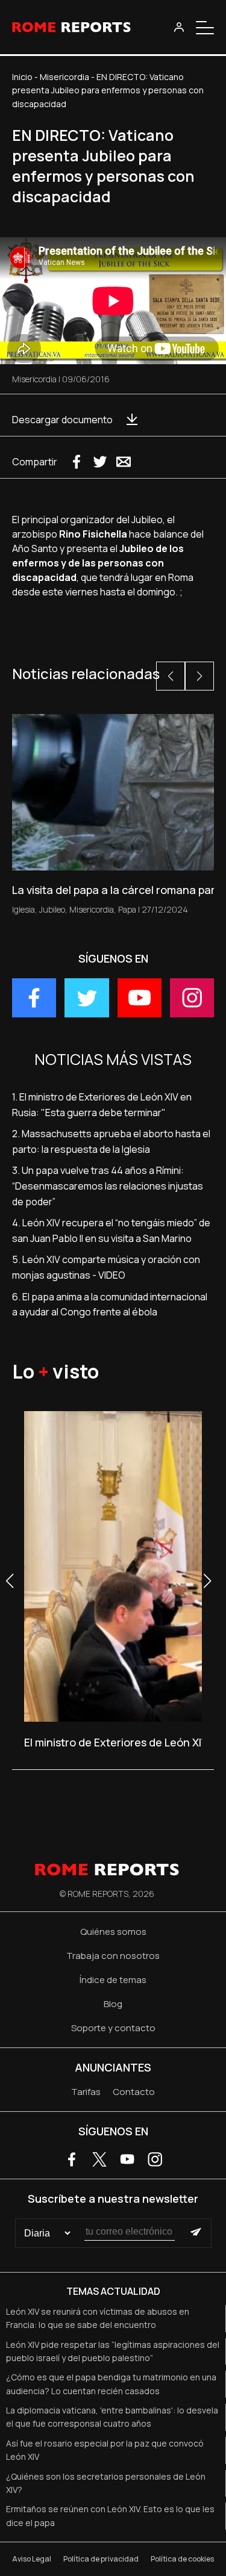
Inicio (22, 77)
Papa (127, 909)
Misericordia (64, 77)
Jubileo (52, 909)
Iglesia (24, 909)
